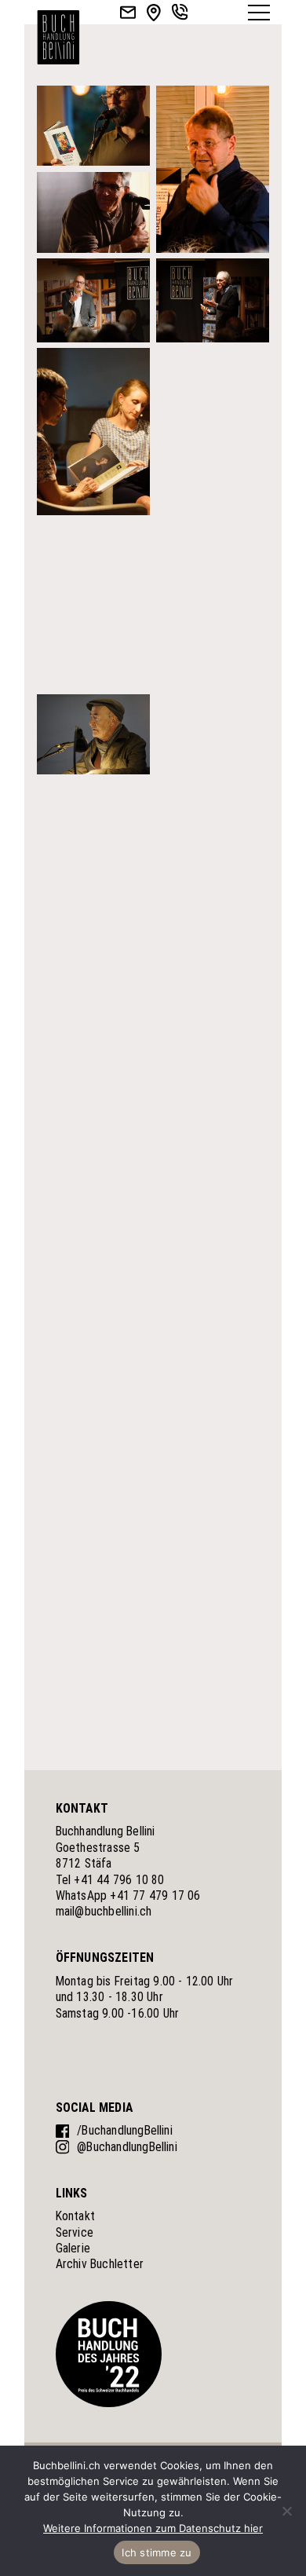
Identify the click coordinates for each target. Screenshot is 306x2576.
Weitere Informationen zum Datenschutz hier (153, 2528)
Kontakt (75, 2216)
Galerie (73, 2248)
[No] (286, 2511)
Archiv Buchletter (100, 2264)
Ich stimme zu (157, 2552)
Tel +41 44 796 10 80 (110, 1880)
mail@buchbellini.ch (104, 1911)
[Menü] (259, 13)
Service (75, 2232)
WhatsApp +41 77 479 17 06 (128, 1895)
